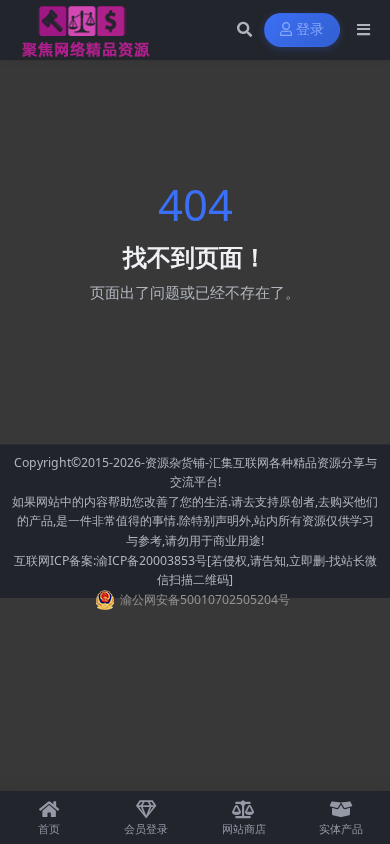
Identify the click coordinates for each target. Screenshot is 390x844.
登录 (310, 29)
